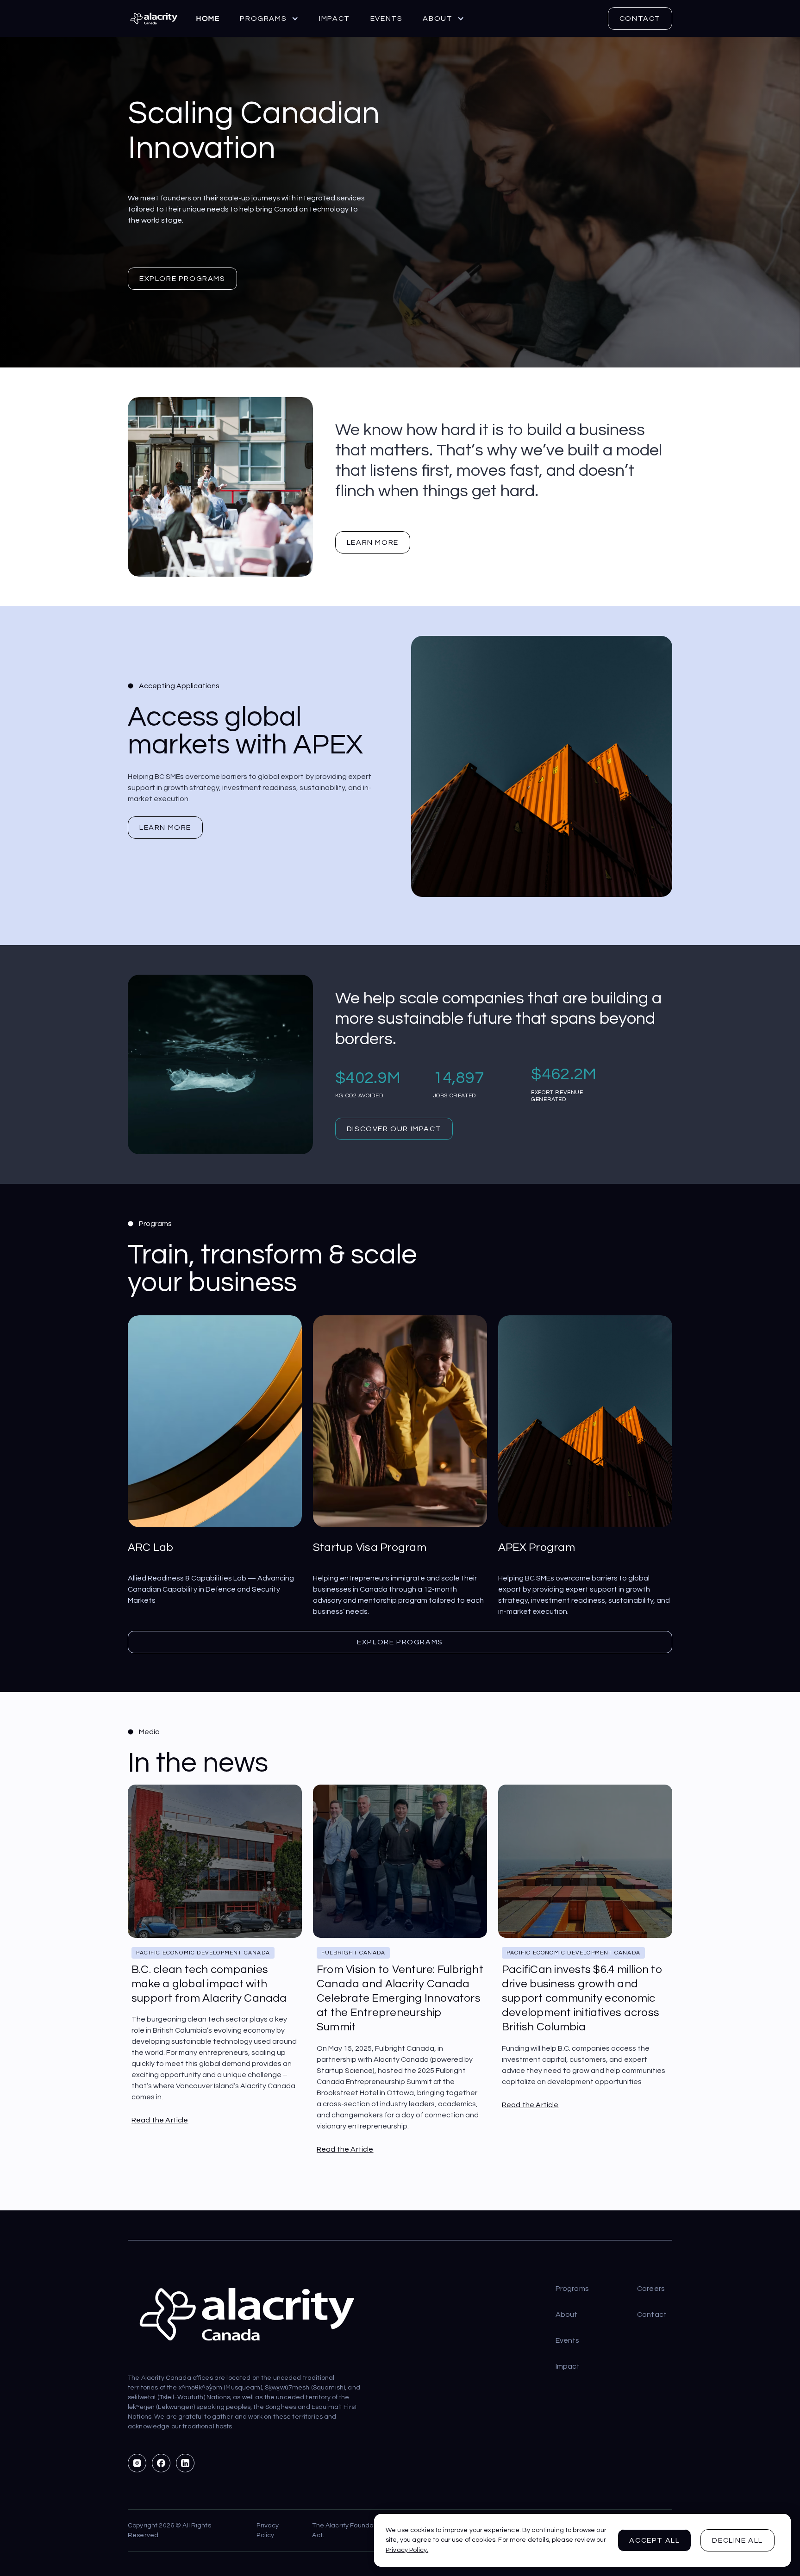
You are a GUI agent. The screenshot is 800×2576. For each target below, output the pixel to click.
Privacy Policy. (407, 2550)
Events (387, 19)
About (567, 2315)
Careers (651, 2289)
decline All (737, 2540)
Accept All (654, 2540)
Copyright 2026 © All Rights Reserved (170, 2530)
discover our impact (394, 1129)
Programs (572, 2289)
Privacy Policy (268, 2530)
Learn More (165, 828)
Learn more (373, 542)
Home (208, 19)
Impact (334, 19)
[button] (269, 19)
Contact (640, 19)
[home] (154, 19)
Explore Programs (182, 279)
